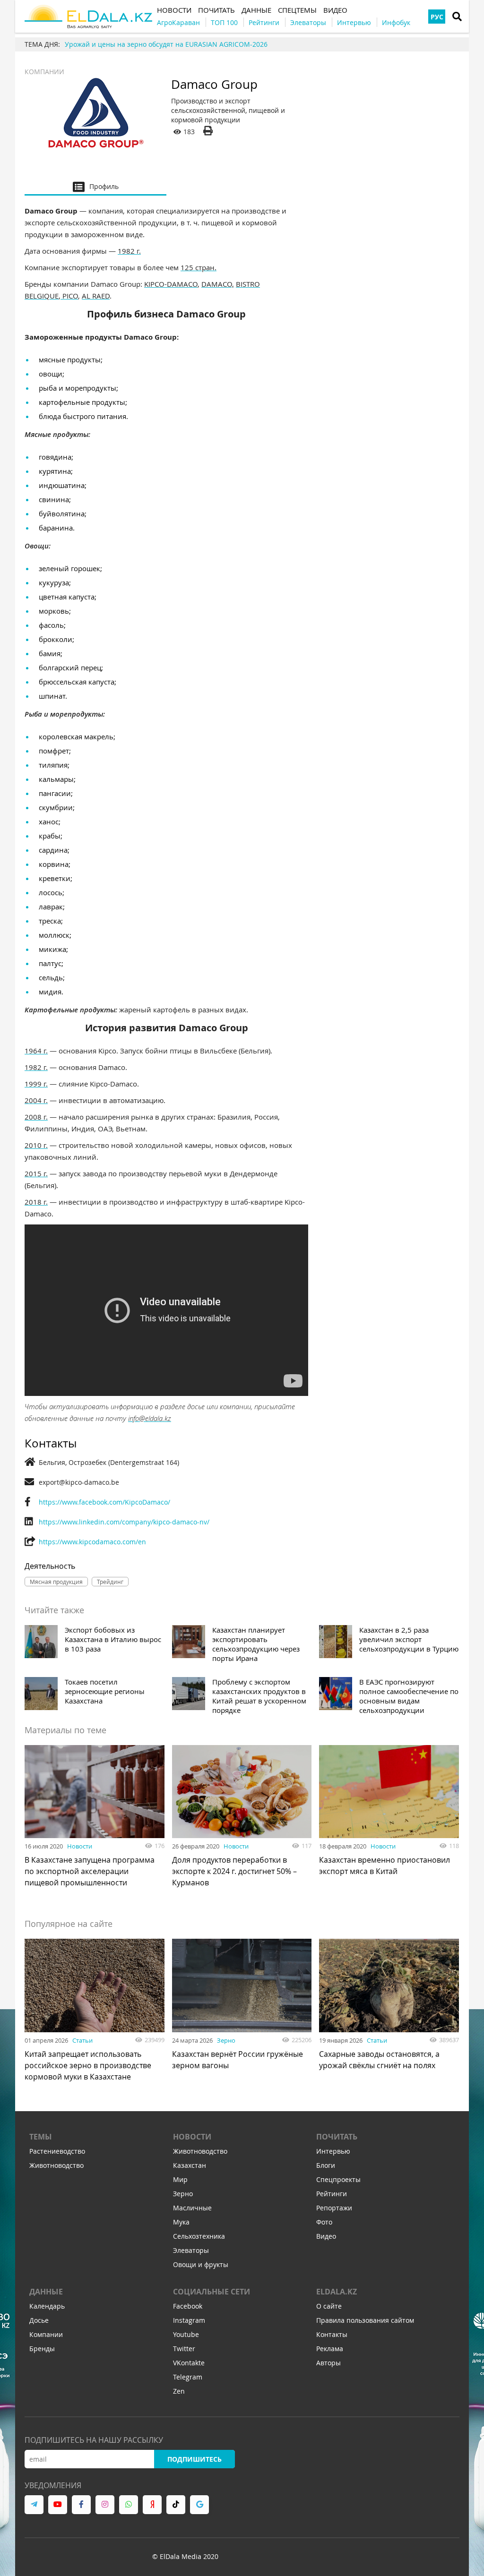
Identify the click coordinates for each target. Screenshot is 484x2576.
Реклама (330, 2349)
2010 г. (36, 1145)
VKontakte (189, 2363)
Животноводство (56, 2165)
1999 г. (36, 1084)
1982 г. (129, 251)
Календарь (47, 2306)
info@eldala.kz (150, 1418)
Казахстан (190, 2165)
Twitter (184, 2349)
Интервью (333, 2151)
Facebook (188, 2306)
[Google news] (199, 2505)
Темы (41, 2137)
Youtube (186, 2334)
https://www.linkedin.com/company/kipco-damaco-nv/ (124, 1522)
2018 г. (36, 1202)
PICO (69, 296)
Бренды (42, 2349)
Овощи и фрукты (201, 2264)
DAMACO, (218, 284)
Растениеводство (57, 2151)
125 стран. (199, 267)
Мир (180, 2179)
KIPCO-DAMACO (171, 284)
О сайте (329, 2306)
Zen (179, 2391)
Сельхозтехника (199, 2236)
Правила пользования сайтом (365, 2320)
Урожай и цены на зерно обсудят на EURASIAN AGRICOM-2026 (166, 44)
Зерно (226, 2040)
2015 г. (36, 1173)
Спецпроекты (338, 2179)
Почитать (337, 2137)
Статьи (82, 2040)
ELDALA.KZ (337, 2292)
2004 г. (36, 1100)
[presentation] (95, 186)
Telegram (188, 2377)
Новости (80, 1846)
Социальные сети (212, 2292)
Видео (326, 2236)
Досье (39, 2320)
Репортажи (334, 2208)
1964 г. (36, 1051)
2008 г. (36, 1117)
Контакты (332, 2334)
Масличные (192, 2208)
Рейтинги (332, 2194)
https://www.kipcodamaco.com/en (92, 1542)
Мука (181, 2222)
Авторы (328, 2363)
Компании (44, 72)
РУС (437, 17)
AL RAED (96, 296)
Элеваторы (191, 2250)
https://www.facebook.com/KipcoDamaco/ (104, 1502)
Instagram (189, 2320)
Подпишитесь (194, 2459)
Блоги (326, 2165)
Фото (324, 2222)
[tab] (95, 186)
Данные (46, 2292)
